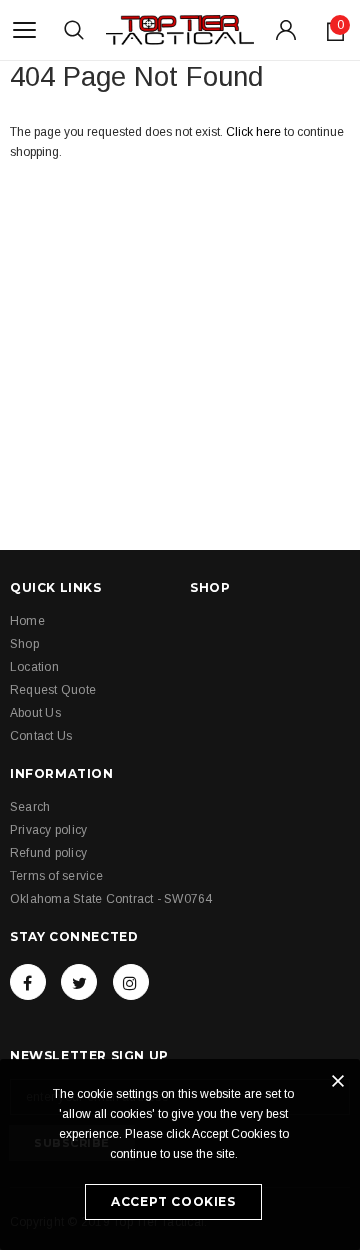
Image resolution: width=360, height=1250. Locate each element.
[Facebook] (28, 982)
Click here (255, 132)
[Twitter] (79, 982)
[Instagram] (131, 982)
